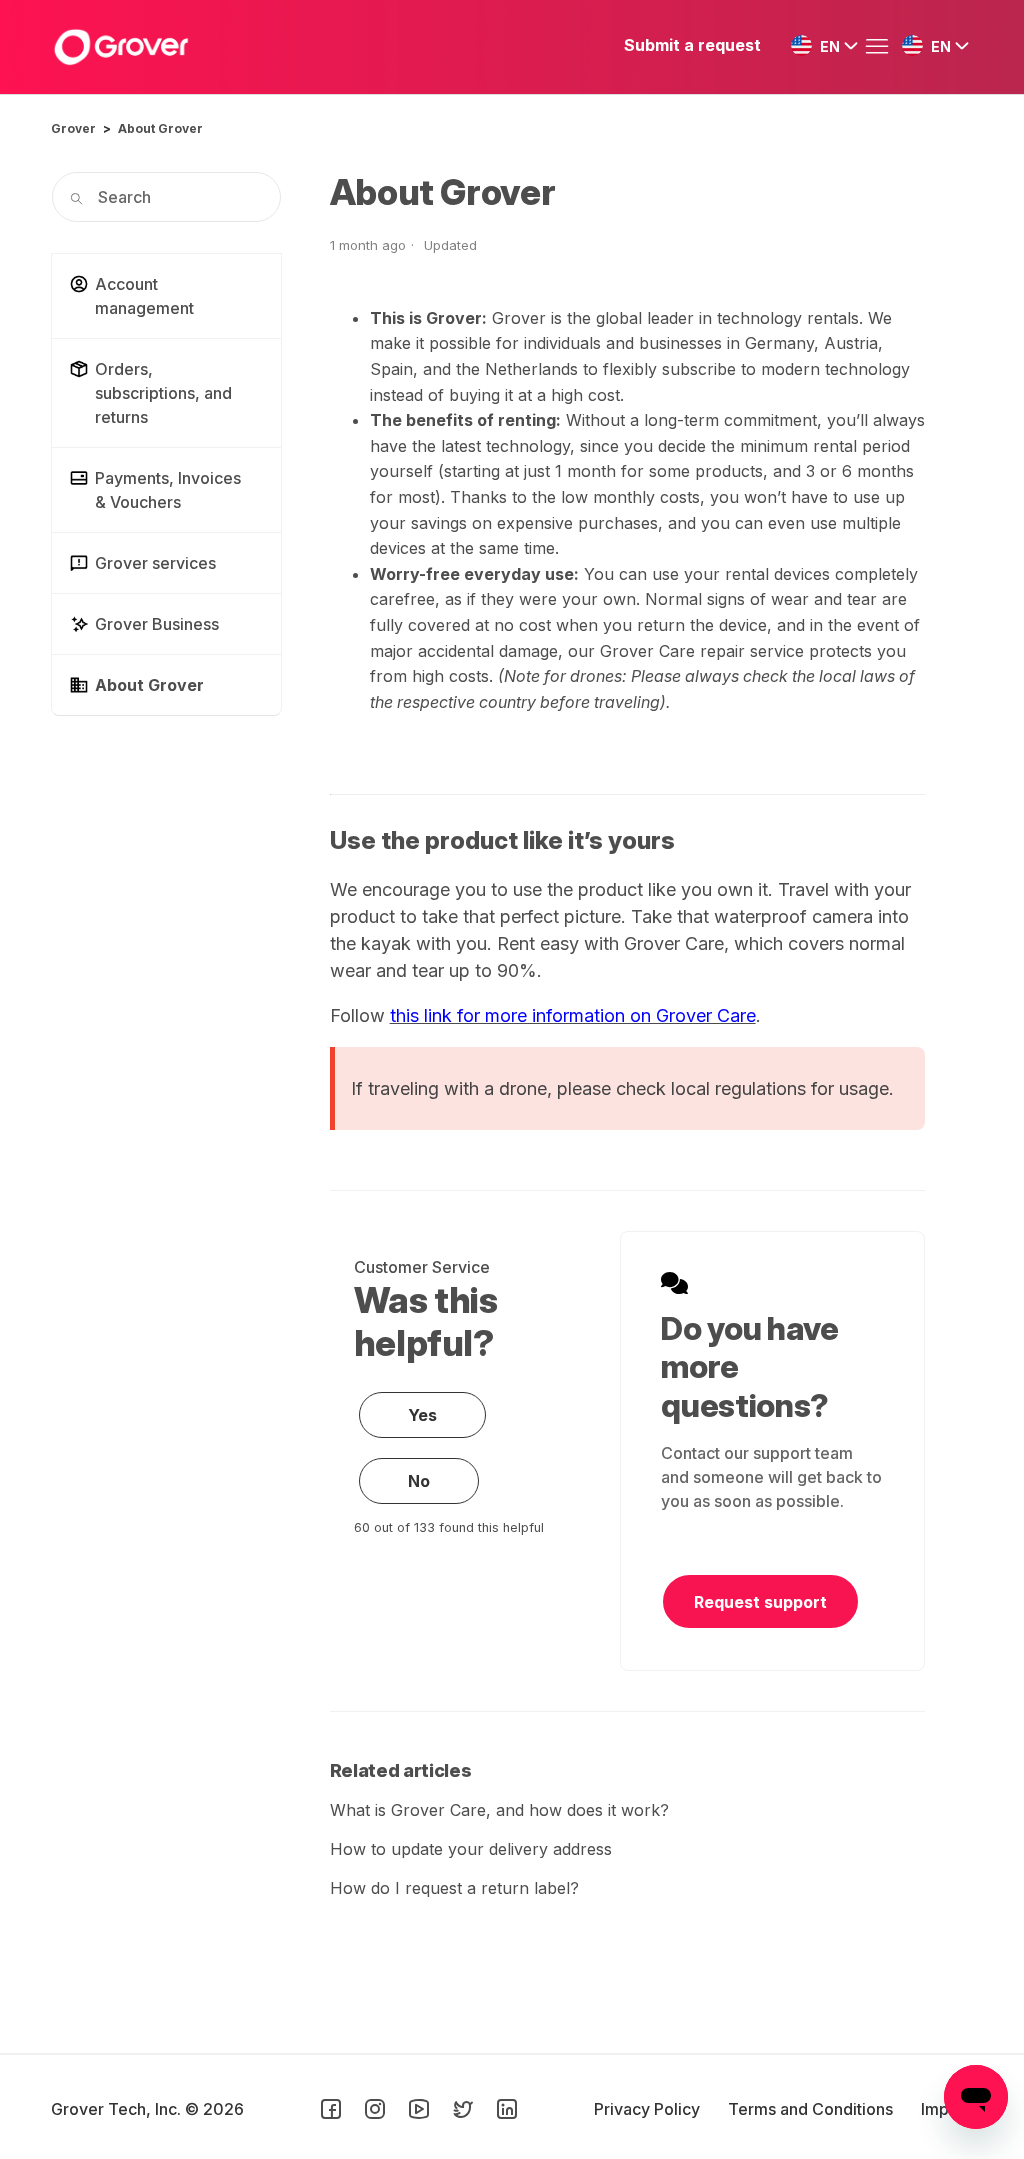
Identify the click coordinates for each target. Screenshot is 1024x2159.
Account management (144, 296)
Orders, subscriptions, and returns (163, 393)
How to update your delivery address (471, 1849)
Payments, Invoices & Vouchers (168, 490)
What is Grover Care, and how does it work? (499, 1810)
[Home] (121, 47)
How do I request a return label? (454, 1888)
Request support (760, 1602)
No (419, 1481)
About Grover (160, 128)
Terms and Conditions (812, 2109)
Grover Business (157, 624)
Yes (422, 1415)
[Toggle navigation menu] (882, 47)
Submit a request (692, 45)
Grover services (155, 563)
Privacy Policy (649, 2109)
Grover (73, 128)
